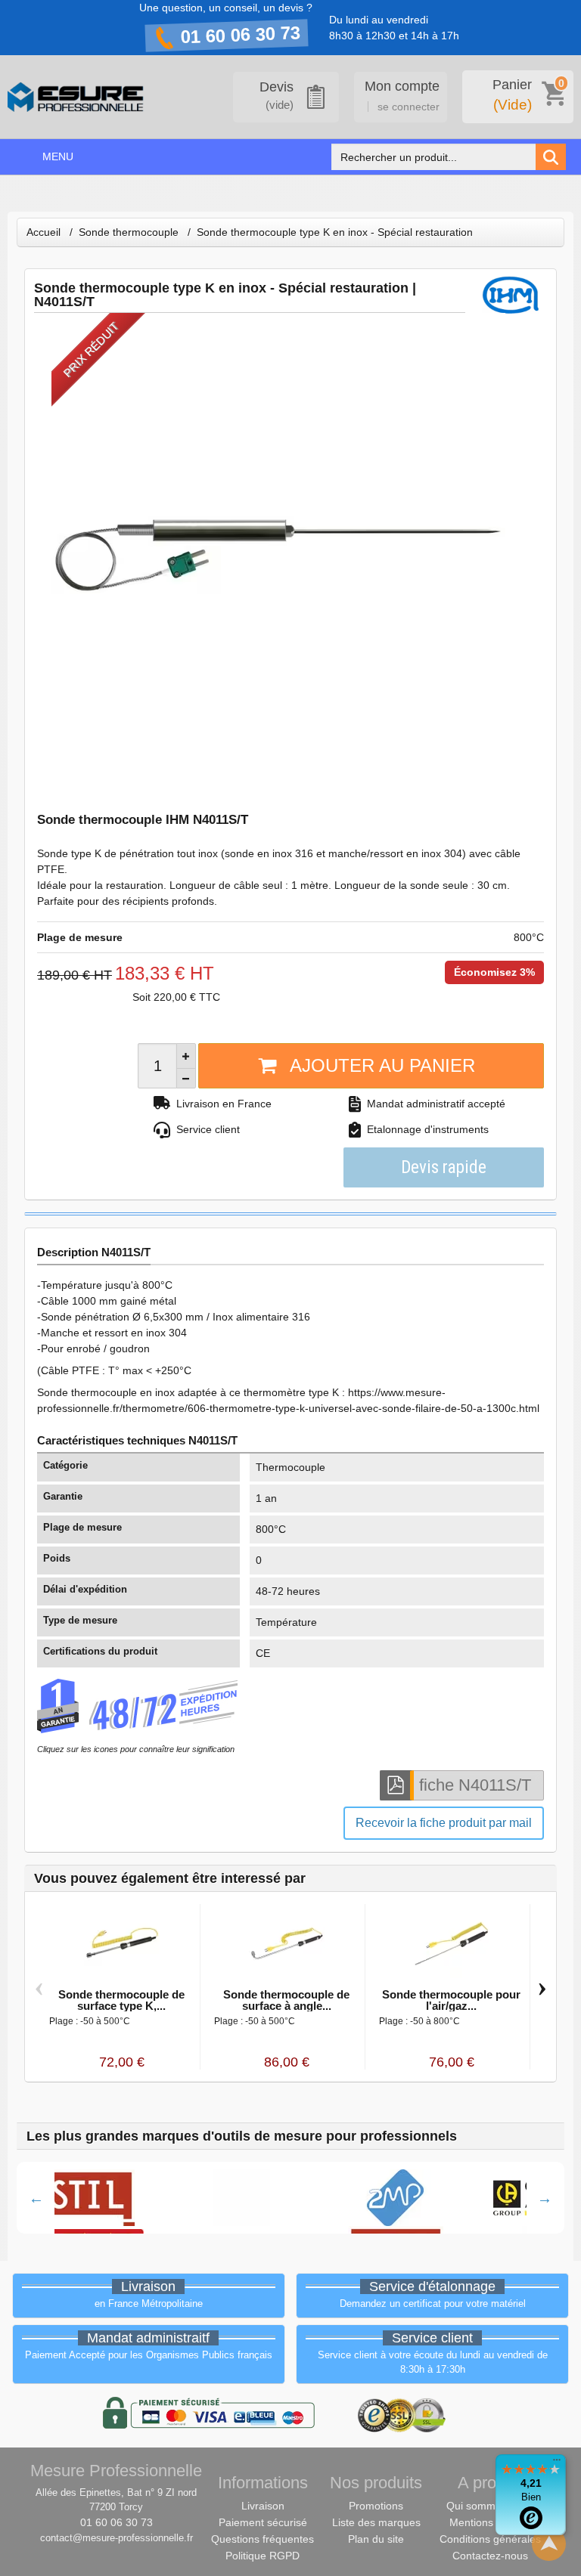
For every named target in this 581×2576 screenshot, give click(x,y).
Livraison (263, 2506)
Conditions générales (490, 2539)
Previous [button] (36, 2198)
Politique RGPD (263, 2556)
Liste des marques (376, 2522)
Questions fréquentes (263, 2539)
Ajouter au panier (382, 1065)
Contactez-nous (490, 2556)
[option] (227, 2198)
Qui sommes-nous (490, 2506)
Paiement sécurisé (263, 2522)
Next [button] (545, 2198)
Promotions (376, 2506)
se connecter (409, 107)
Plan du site (376, 2539)
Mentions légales (490, 2522)
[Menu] (557, 2463)
